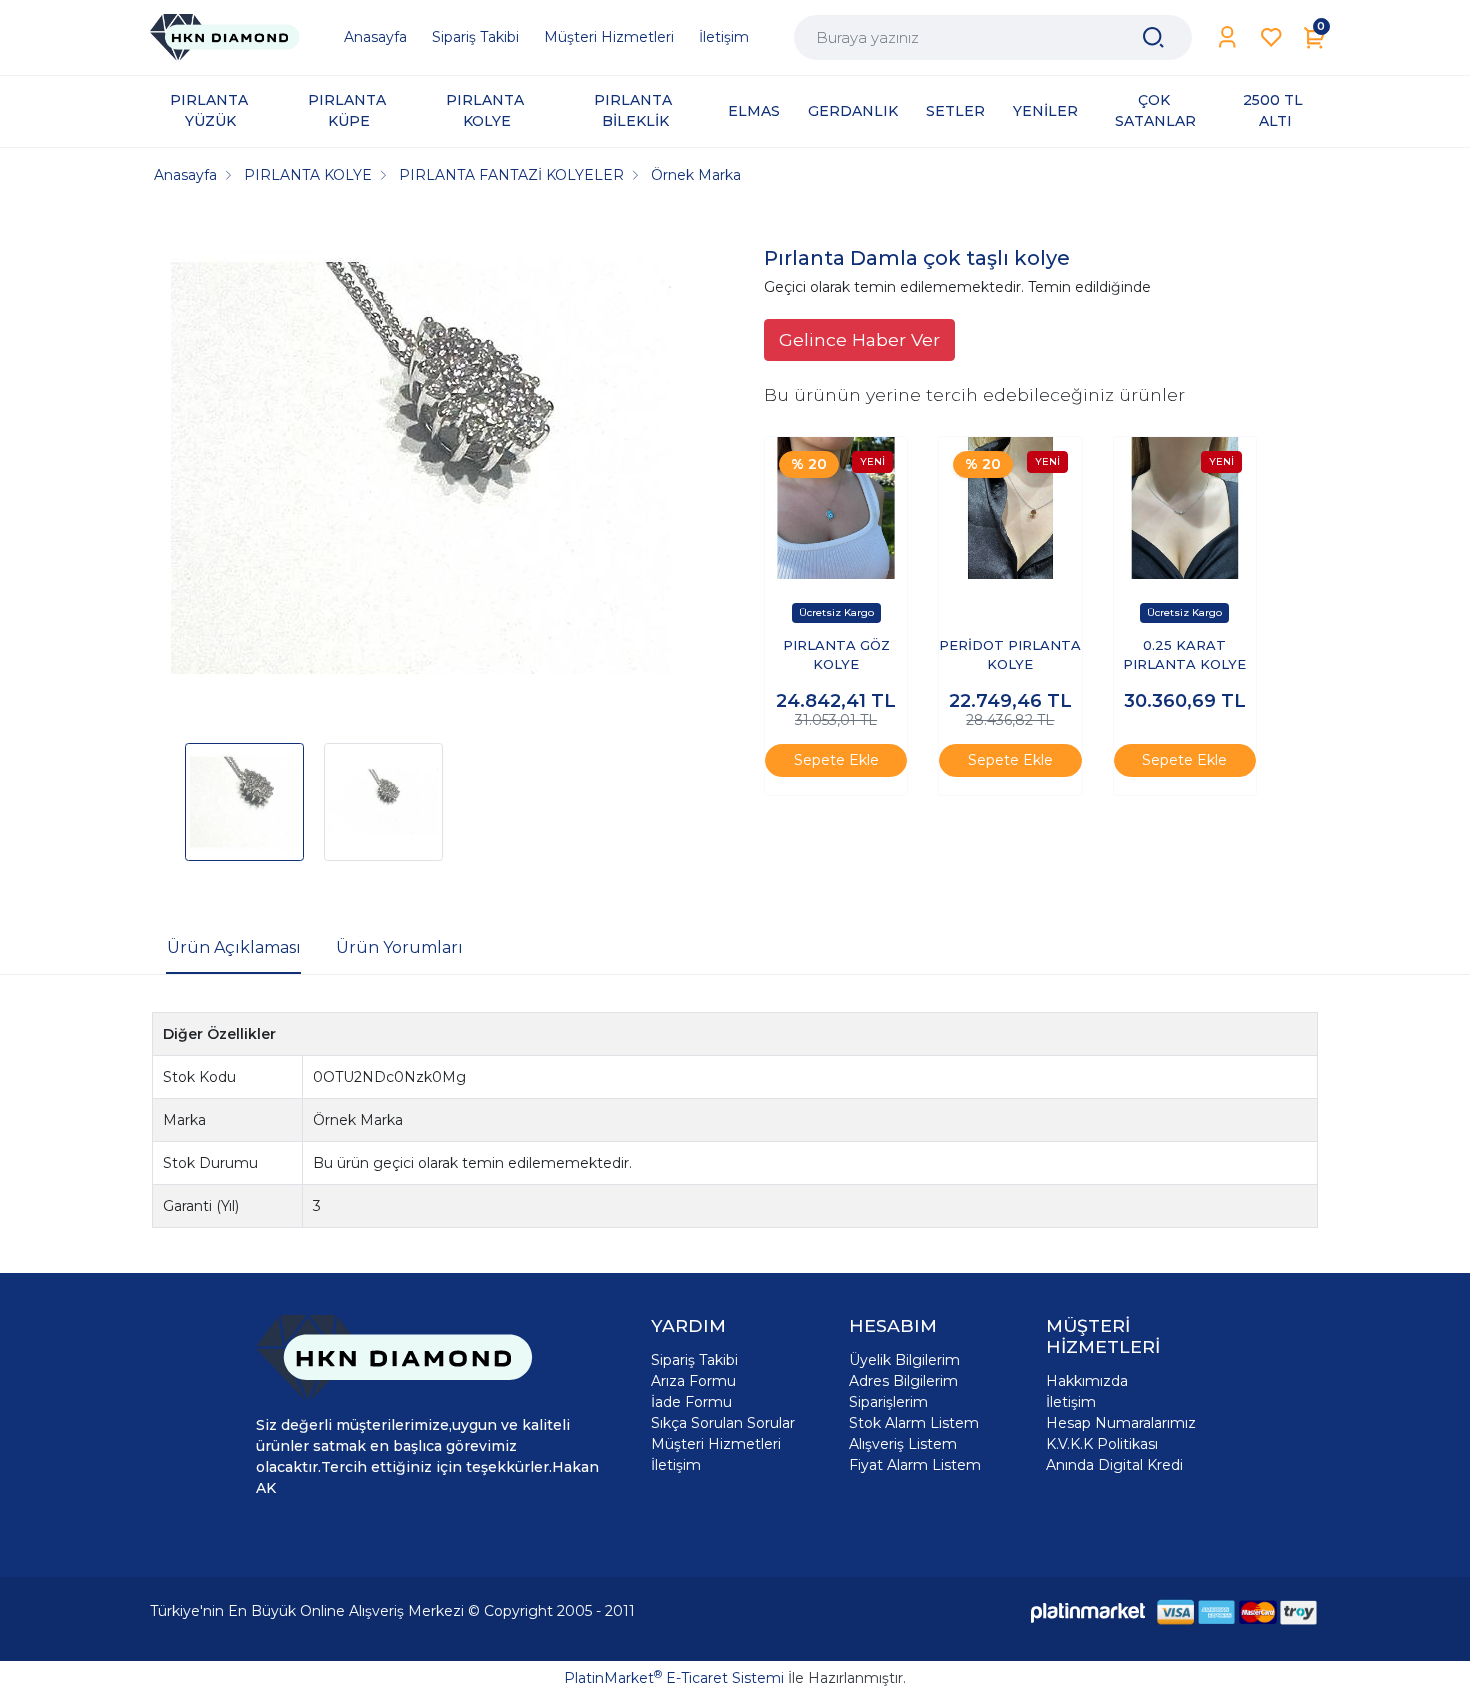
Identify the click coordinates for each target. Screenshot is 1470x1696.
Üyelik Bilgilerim (904, 1360)
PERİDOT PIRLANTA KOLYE (1010, 655)
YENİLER (1045, 111)
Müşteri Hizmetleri (716, 1444)
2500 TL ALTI (1275, 110)
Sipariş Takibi (694, 1360)
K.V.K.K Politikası (1102, 1444)
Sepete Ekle (836, 760)
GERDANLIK (853, 111)
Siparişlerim (888, 1402)
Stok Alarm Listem (914, 1423)
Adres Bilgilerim (903, 1381)
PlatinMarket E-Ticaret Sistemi (674, 1678)
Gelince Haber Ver (859, 339)
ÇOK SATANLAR (1155, 110)
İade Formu (691, 1402)
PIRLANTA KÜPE (349, 110)
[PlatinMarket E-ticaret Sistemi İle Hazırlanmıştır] (1088, 1611)
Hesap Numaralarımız (1121, 1423)
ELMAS (754, 111)
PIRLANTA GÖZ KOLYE (836, 655)
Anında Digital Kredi (1114, 1465)
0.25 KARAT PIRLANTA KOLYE (1184, 655)
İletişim (676, 1465)
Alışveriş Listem (903, 1444)
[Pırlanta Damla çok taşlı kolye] (421, 471)
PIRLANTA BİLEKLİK (635, 110)
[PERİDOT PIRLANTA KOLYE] (1010, 508)
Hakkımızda (1087, 1381)
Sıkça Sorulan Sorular (723, 1423)
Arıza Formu (693, 1381)
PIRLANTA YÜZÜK (211, 110)
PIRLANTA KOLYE (487, 110)
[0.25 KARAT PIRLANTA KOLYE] (1185, 508)
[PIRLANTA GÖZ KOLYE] (836, 508)
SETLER (955, 111)
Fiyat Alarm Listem (915, 1465)
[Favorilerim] (1271, 37)
